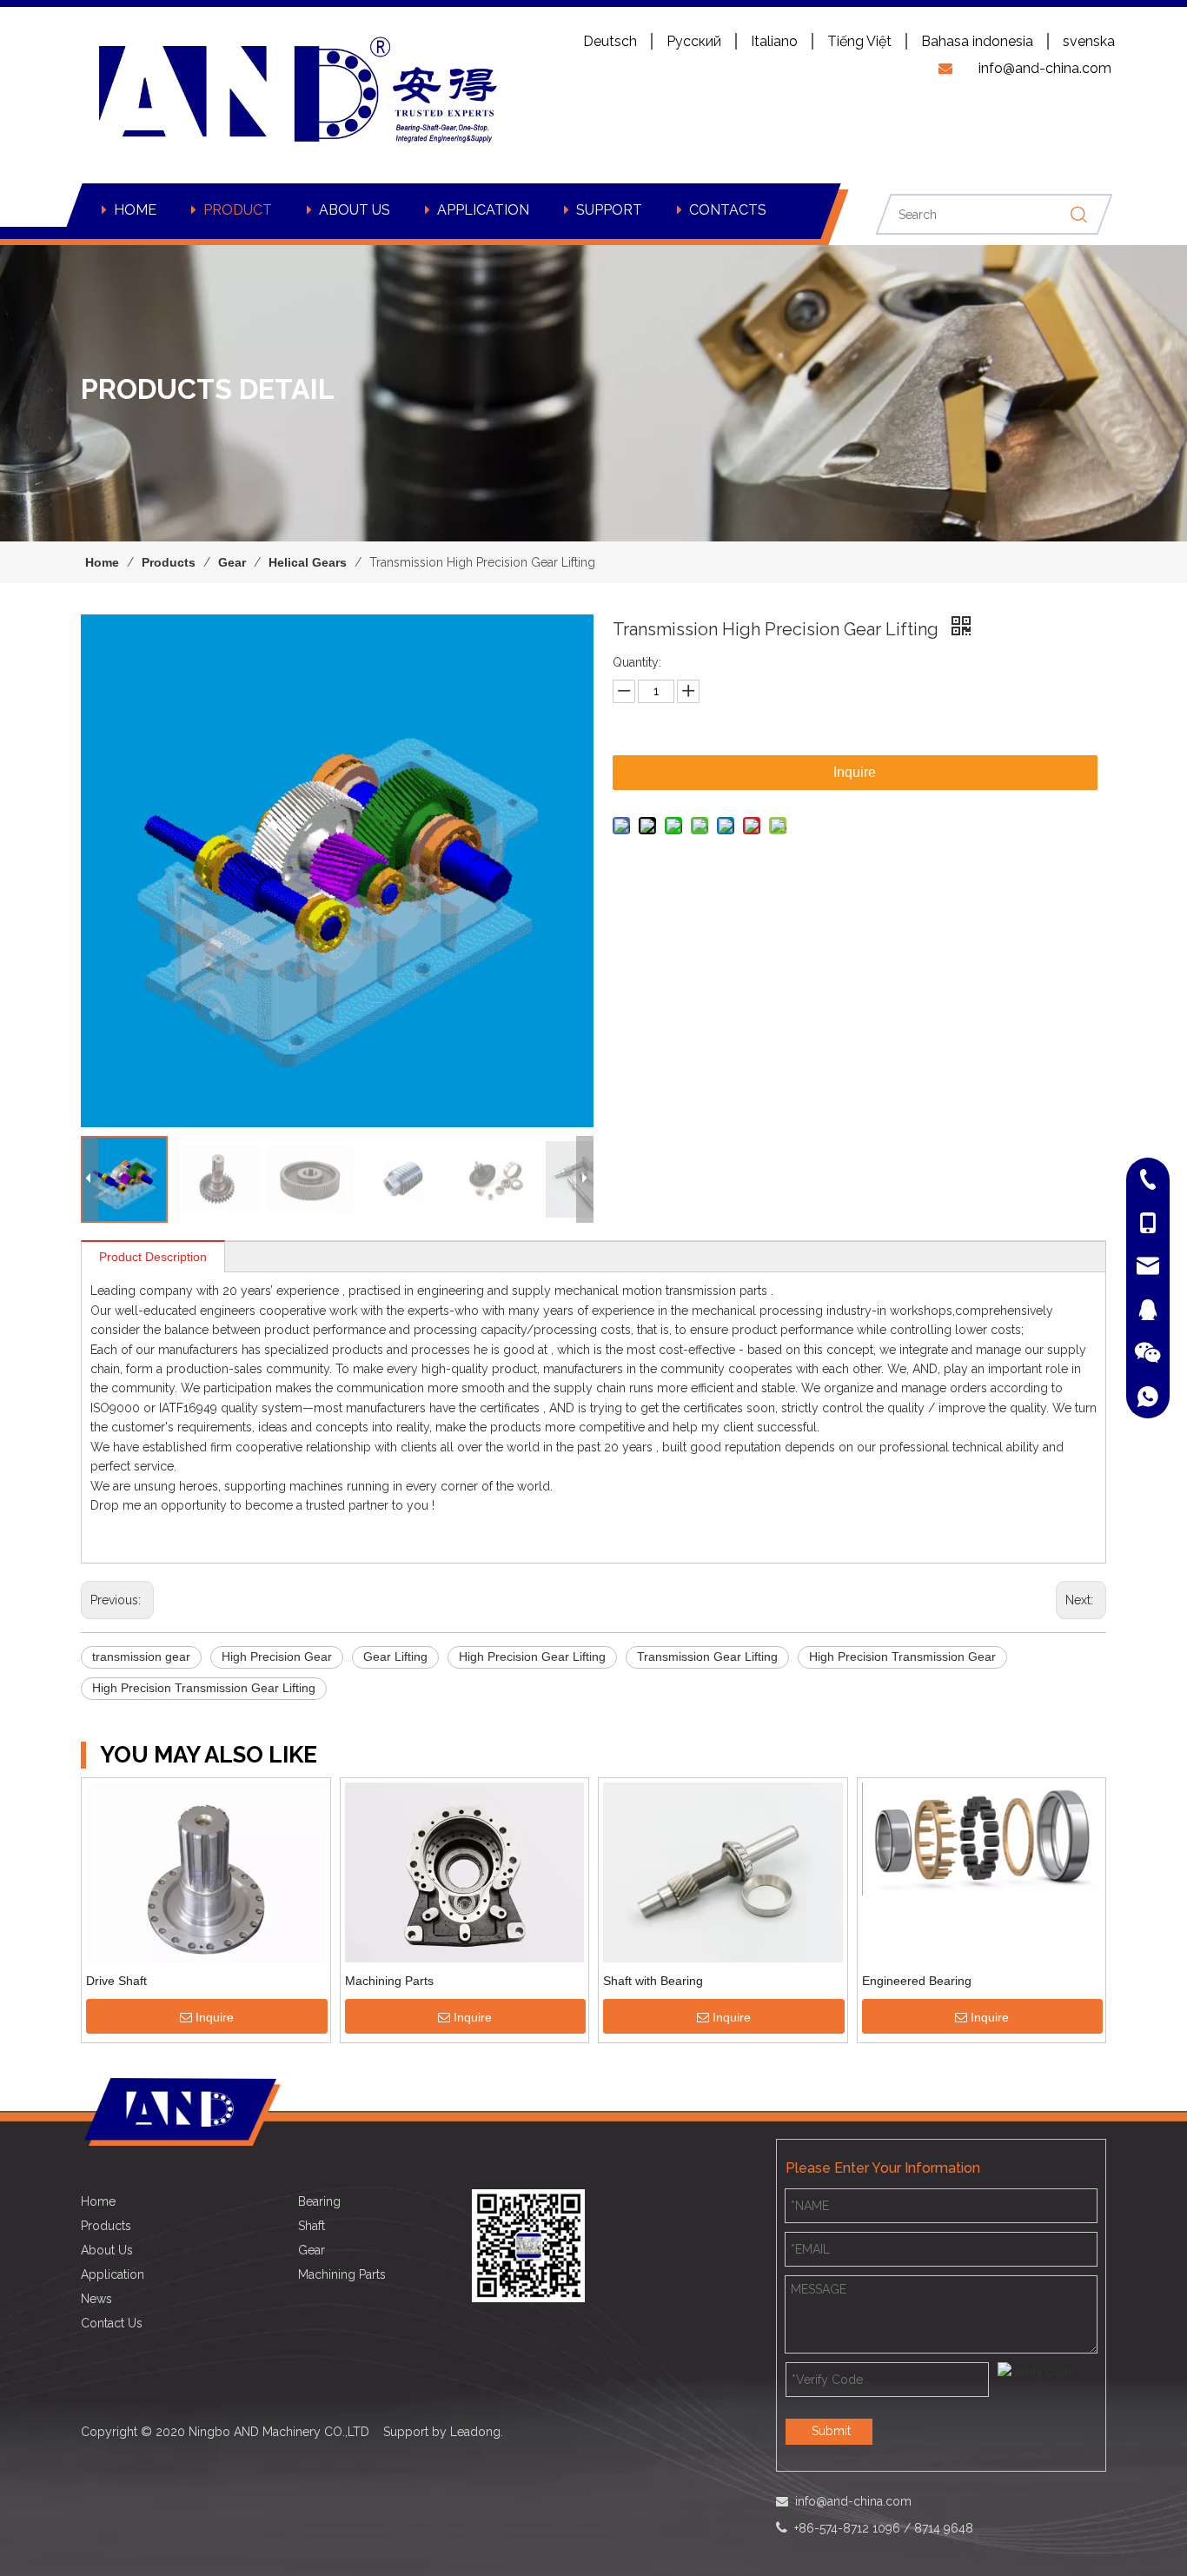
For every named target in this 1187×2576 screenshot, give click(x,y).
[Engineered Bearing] (982, 1837)
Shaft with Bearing (653, 1981)
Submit (831, 2431)
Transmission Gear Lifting (707, 1656)
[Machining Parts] (465, 1871)
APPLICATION (483, 210)
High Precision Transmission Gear (902, 1656)
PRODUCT (238, 210)
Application (113, 2274)
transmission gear (141, 1656)
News (96, 2299)
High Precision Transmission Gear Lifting (204, 1688)
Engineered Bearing (917, 1981)
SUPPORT (609, 210)
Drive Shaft (116, 1981)
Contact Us (112, 2323)
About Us (107, 2250)
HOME (135, 210)
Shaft (312, 2226)
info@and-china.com (853, 2501)
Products (106, 2226)
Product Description (153, 1257)
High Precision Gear (277, 1656)
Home (98, 2201)
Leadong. (477, 2432)
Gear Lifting (395, 1656)
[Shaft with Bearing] (723, 1874)
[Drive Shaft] (206, 1876)
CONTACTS (728, 210)
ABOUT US (355, 210)
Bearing (319, 2201)
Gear (312, 2250)
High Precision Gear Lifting (532, 1656)
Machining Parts (389, 1981)
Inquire (855, 772)
